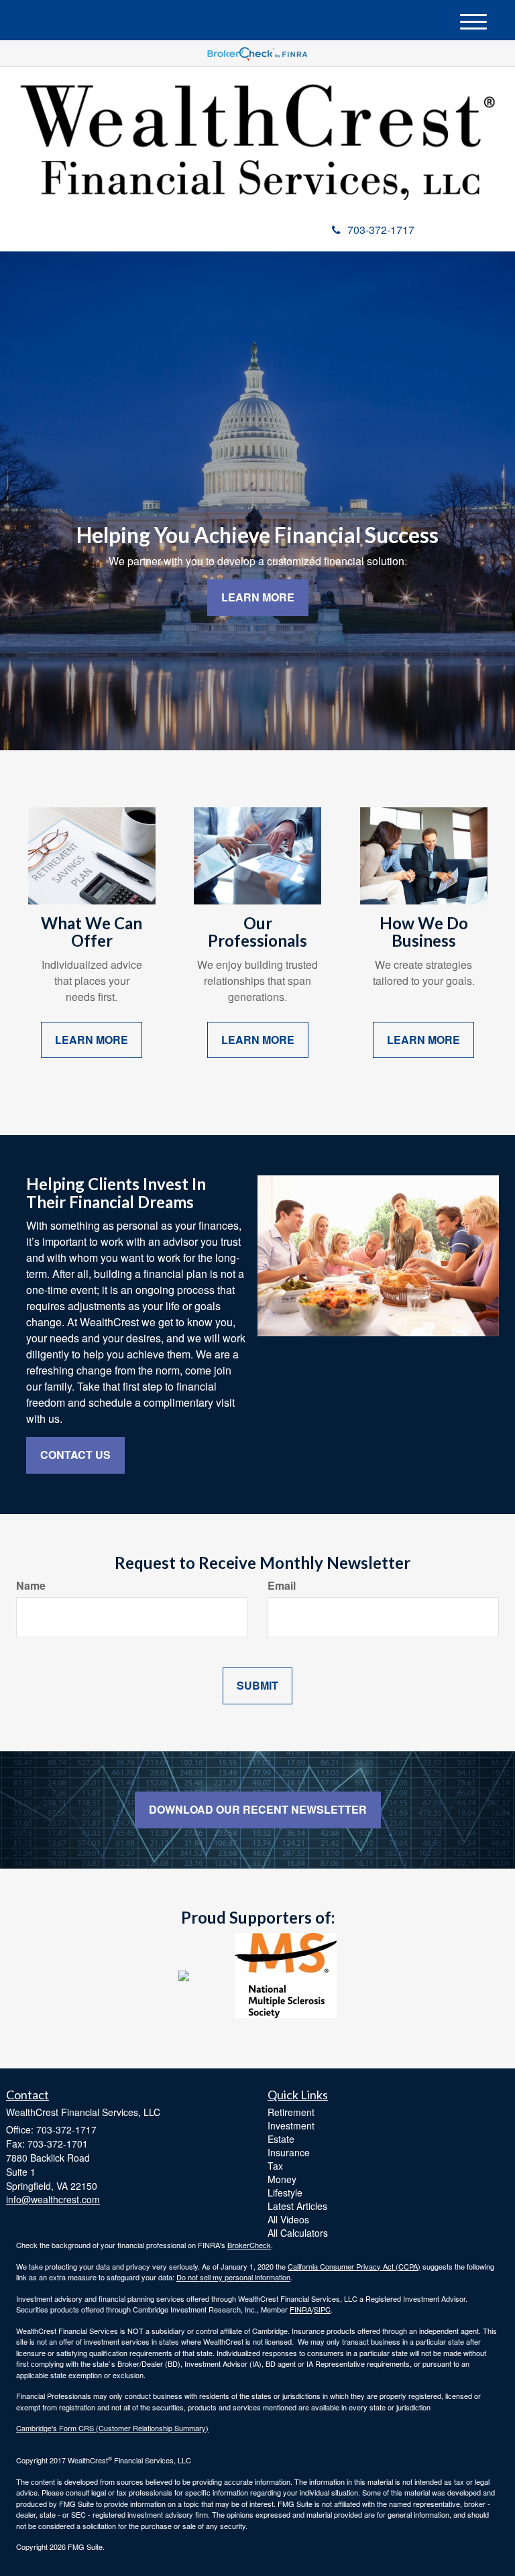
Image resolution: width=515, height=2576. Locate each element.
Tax (275, 2166)
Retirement (291, 2112)
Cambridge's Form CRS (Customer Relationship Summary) (112, 2428)
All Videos (288, 2219)
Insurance (289, 2152)
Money (282, 2179)
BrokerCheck (249, 2245)
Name (31, 1586)
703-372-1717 (381, 230)
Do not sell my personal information (233, 2277)
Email (282, 1586)
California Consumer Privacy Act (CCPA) (354, 2266)
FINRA (301, 2309)
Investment (291, 2125)
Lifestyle (285, 2192)
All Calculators (298, 2233)
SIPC (322, 2309)
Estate (281, 2139)
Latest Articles (297, 2206)
